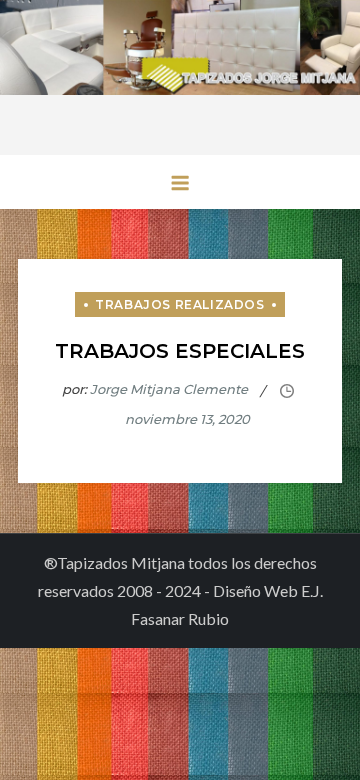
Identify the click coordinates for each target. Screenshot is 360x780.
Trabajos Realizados (179, 304)
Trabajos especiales (180, 351)
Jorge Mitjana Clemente (169, 389)
